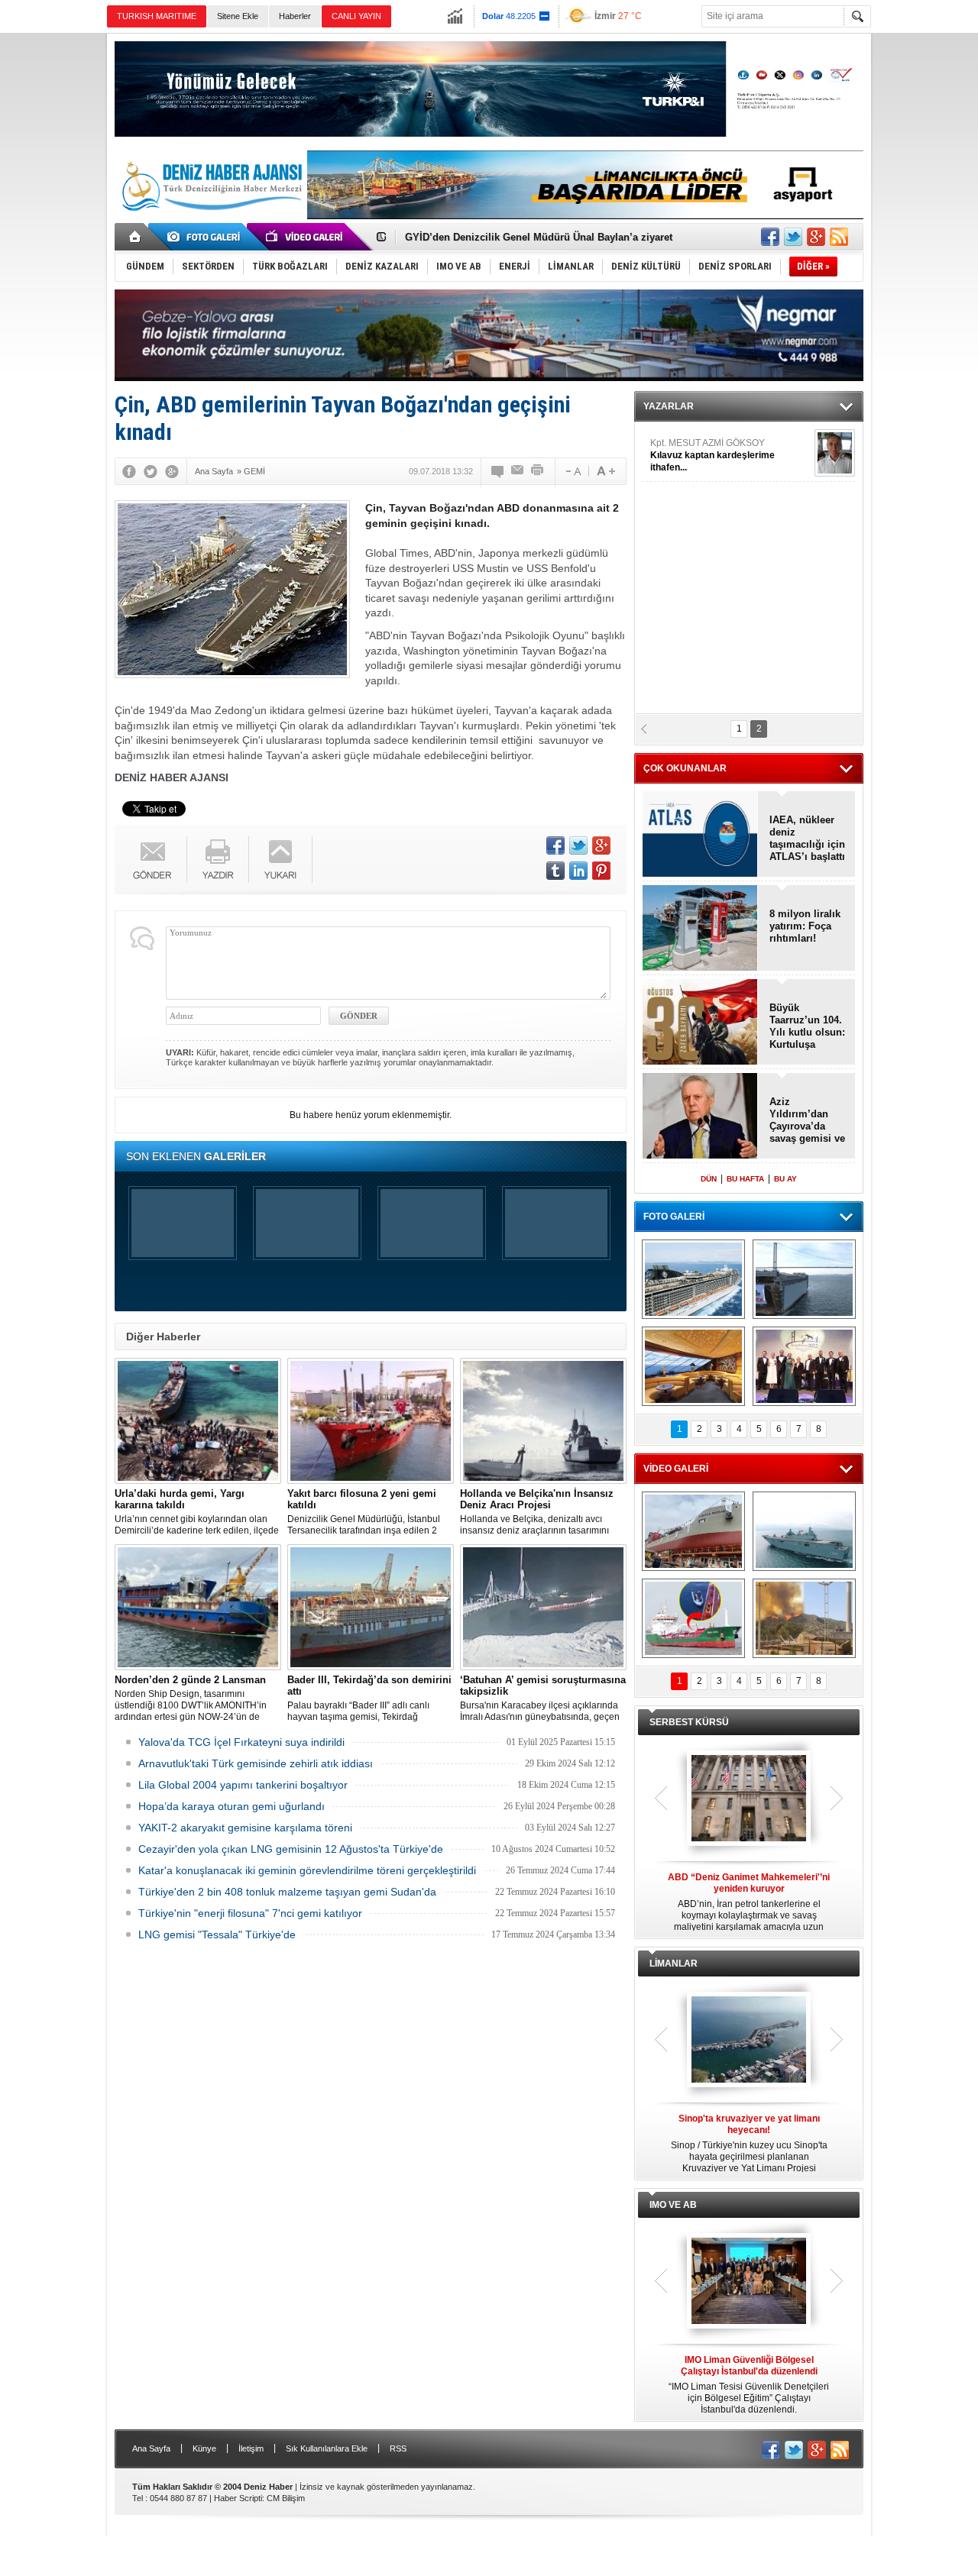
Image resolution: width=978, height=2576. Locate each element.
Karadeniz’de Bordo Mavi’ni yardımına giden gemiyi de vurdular (557, 237)
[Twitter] (151, 471)
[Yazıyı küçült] (572, 471)
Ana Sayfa (151, 2448)
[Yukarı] (281, 860)
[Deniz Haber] (210, 220)
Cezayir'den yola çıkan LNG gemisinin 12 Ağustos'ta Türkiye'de (291, 1849)
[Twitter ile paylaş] (793, 237)
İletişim (251, 2448)
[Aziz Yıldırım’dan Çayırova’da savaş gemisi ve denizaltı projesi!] (700, 1117)
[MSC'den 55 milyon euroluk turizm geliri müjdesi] (693, 1366)
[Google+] (172, 471)
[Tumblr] (555, 871)
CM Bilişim (286, 2498)
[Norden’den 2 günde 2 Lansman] (198, 1607)
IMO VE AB (673, 2205)
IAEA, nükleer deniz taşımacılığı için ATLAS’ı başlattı (807, 838)
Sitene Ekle (238, 16)
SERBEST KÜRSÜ (689, 1722)
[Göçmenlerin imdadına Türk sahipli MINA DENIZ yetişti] (693, 1618)
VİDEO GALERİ (676, 1469)
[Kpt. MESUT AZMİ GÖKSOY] (835, 453)
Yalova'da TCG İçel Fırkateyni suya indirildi (241, 1742)
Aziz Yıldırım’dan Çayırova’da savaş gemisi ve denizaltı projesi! (807, 1120)
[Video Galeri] (306, 237)
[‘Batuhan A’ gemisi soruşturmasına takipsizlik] (543, 1607)
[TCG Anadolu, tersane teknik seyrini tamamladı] (804, 1531)
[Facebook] (129, 471)
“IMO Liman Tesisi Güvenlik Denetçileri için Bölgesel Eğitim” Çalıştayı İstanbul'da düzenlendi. (749, 2385)
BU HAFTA (745, 1179)
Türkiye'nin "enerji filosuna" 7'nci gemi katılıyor (250, 1913)
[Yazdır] (538, 471)
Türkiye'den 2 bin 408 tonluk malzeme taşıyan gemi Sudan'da (287, 1892)
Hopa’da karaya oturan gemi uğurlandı (232, 1806)
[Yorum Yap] (498, 471)
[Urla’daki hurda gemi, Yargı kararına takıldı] (198, 1421)
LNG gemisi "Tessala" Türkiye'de (217, 1934)
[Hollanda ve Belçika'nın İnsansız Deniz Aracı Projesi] (543, 1421)
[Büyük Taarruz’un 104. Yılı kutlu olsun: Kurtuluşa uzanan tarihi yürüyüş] (700, 1023)
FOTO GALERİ (674, 1217)
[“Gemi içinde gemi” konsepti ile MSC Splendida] (693, 1279)
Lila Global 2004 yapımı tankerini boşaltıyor (243, 1785)
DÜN (709, 1179)
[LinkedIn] (578, 871)
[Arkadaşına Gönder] (518, 471)
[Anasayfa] (136, 237)
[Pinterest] (601, 871)
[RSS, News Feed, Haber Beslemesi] (839, 237)
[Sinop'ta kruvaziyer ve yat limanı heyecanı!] (749, 2041)
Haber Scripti (238, 2498)
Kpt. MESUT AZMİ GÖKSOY (712, 455)
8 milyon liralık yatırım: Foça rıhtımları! (805, 926)
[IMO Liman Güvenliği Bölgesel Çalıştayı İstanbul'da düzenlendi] (749, 2282)
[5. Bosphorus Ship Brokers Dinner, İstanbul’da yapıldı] (804, 1366)
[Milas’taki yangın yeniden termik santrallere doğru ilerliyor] (804, 1618)
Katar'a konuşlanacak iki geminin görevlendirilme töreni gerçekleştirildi (307, 1870)
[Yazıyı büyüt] (606, 471)
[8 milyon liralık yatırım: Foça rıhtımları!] (700, 929)
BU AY (785, 1179)
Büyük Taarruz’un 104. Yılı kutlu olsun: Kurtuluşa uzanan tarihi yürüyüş (807, 1026)
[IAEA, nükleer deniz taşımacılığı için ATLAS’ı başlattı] (700, 835)
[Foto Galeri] (206, 237)
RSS (398, 2448)
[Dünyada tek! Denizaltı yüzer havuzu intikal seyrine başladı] (804, 1279)
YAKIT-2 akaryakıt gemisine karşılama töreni (245, 1828)
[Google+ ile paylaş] (816, 237)
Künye (204, 2448)
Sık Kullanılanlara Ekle (327, 2448)
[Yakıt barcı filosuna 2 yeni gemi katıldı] (371, 1421)
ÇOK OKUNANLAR (685, 768)
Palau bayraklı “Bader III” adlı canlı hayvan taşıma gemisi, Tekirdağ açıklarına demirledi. (369, 1698)
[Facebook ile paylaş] (770, 237)
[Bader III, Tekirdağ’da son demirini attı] (371, 1607)
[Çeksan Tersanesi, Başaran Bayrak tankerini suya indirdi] (693, 1531)
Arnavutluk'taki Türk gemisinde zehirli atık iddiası (256, 1763)
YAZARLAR (669, 406)
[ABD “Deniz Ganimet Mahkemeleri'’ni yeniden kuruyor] (749, 1799)
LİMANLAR (674, 1964)
